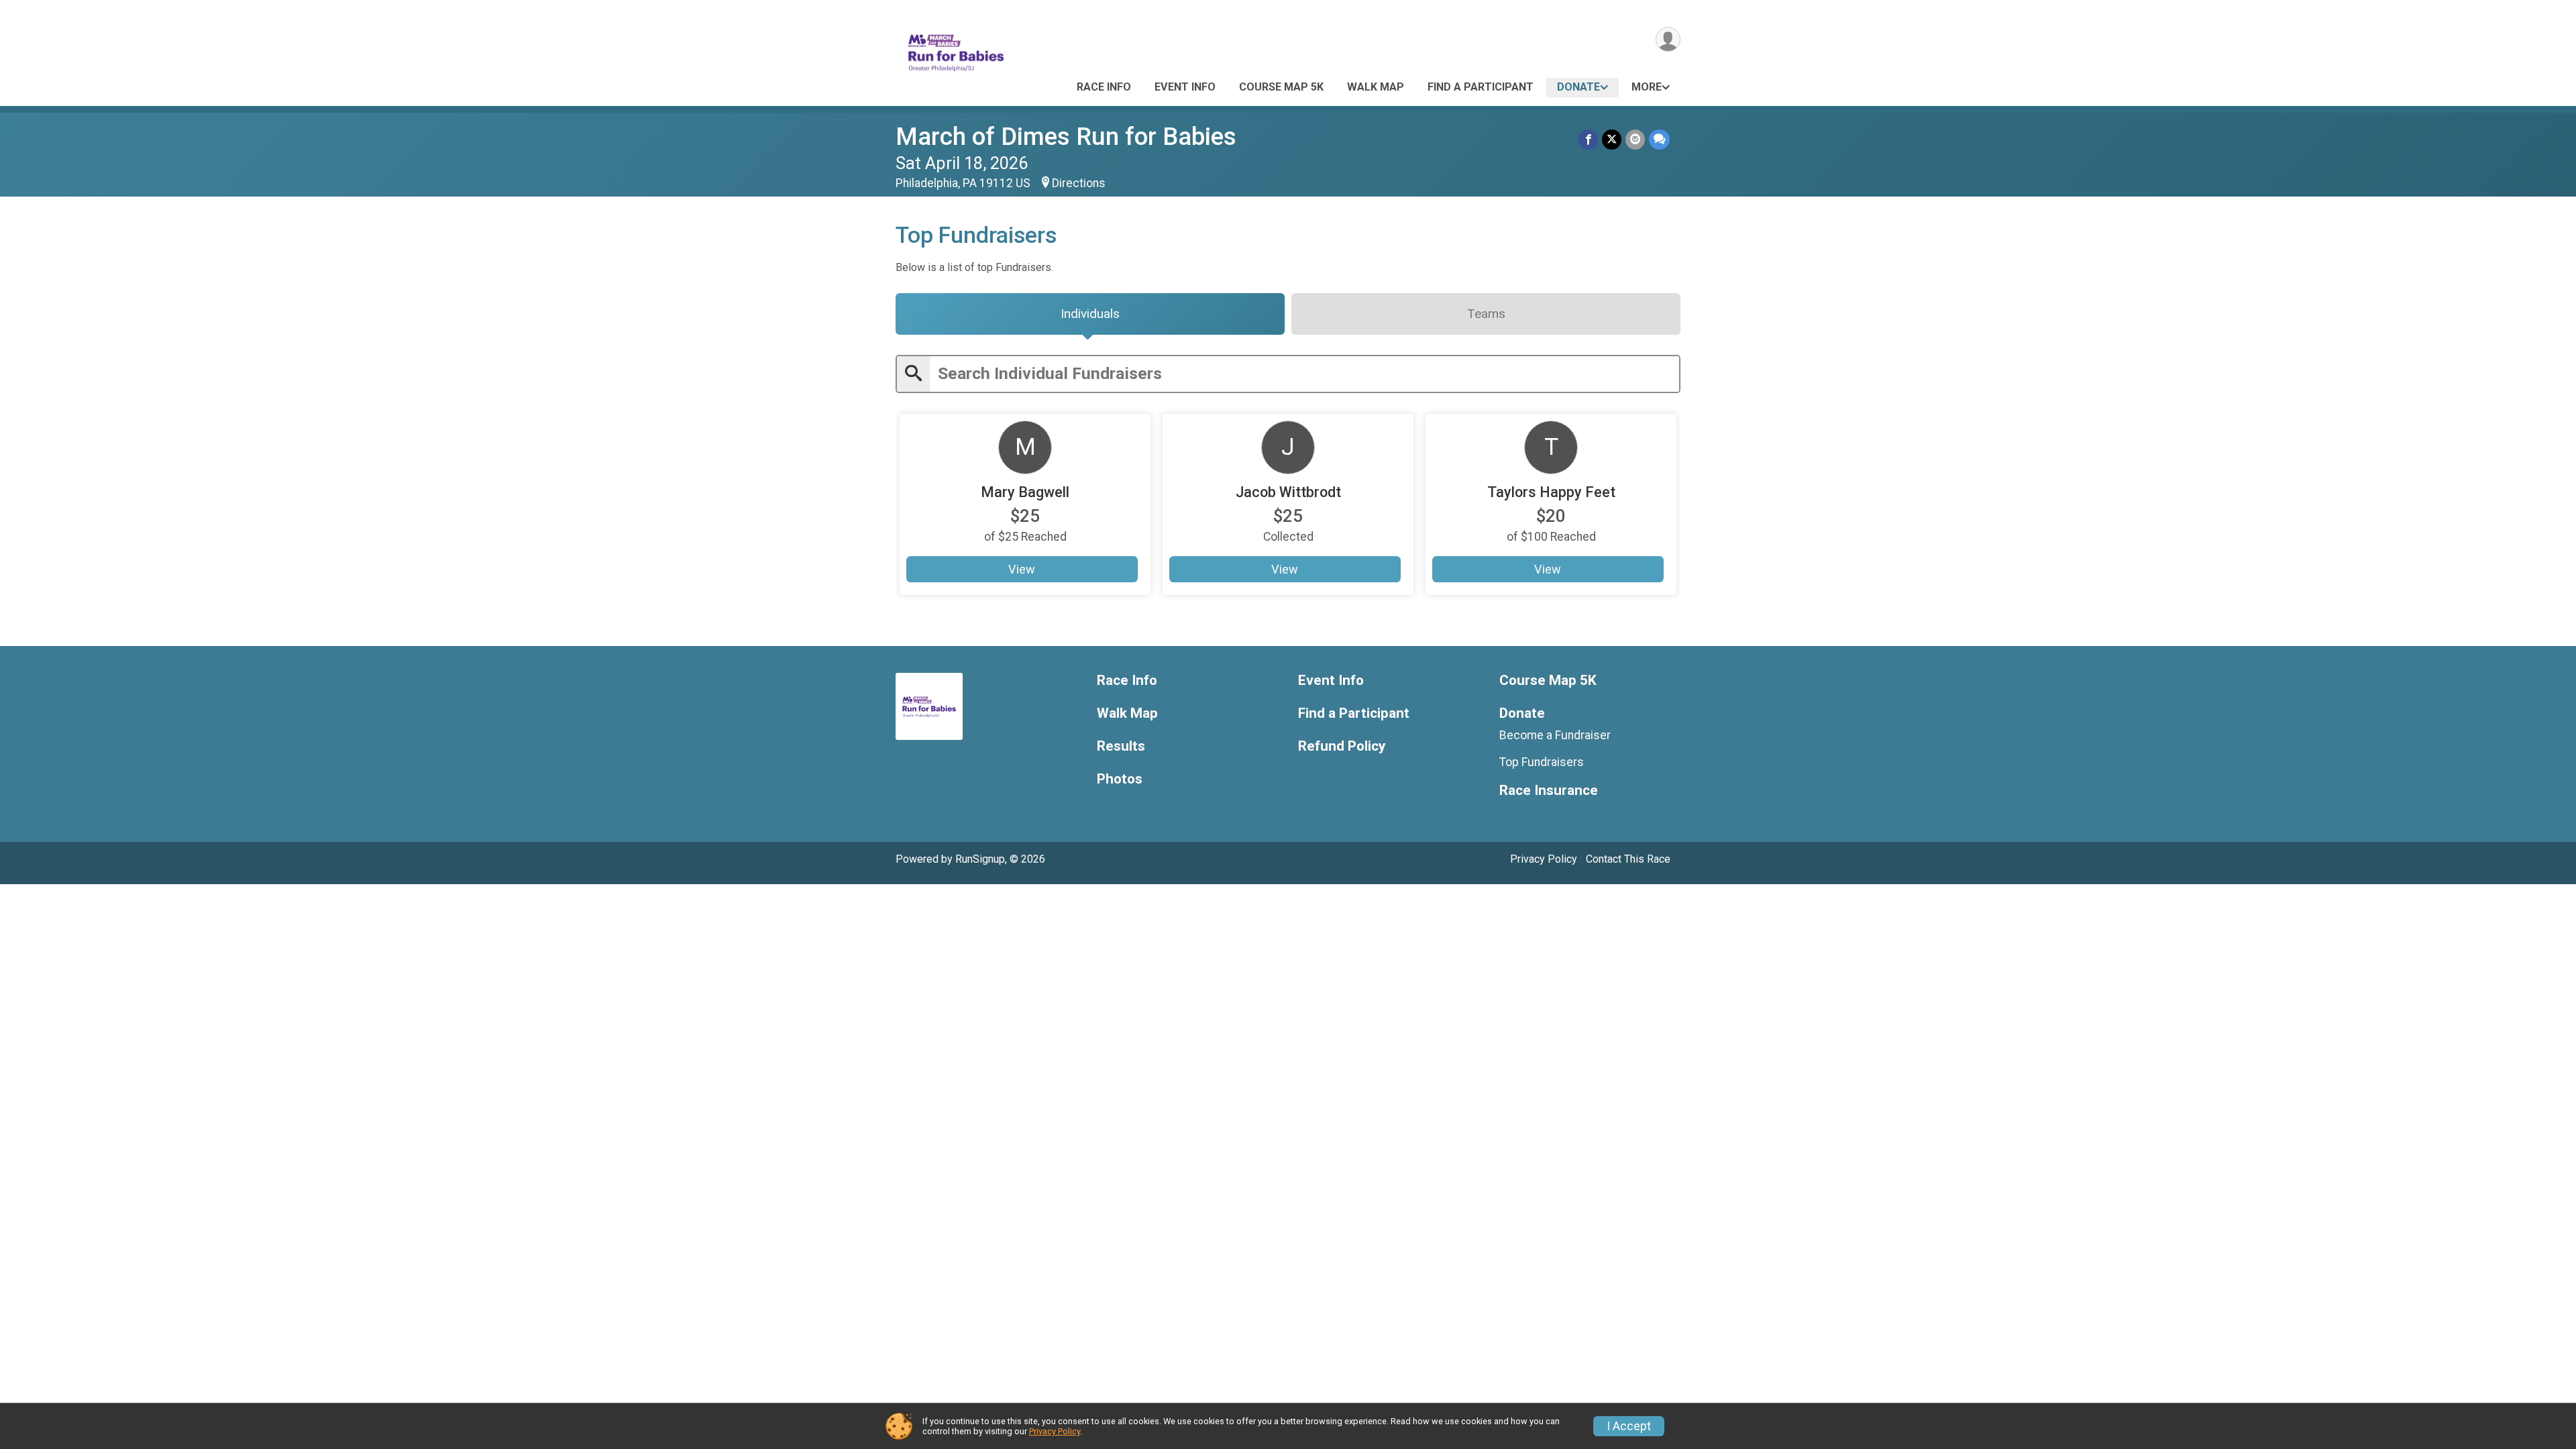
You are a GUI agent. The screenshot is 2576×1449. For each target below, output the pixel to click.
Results (1121, 746)
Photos (1120, 779)
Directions (1079, 183)
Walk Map (1376, 87)
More (1647, 87)
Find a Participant (1481, 87)
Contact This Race (1628, 859)
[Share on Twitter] (1612, 139)
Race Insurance (1549, 791)
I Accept (1629, 1426)
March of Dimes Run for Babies (1066, 137)
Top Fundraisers (1542, 762)
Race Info (1104, 87)
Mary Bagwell (1025, 492)
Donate (1578, 87)
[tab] (1090, 314)
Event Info (1185, 87)
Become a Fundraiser (1555, 735)
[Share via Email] (1635, 139)
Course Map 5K (1281, 87)
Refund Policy (1342, 746)
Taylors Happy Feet (1551, 492)
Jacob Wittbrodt (1288, 492)
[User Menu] (1668, 39)
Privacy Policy (1544, 859)
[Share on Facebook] (1588, 139)
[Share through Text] (1659, 139)
